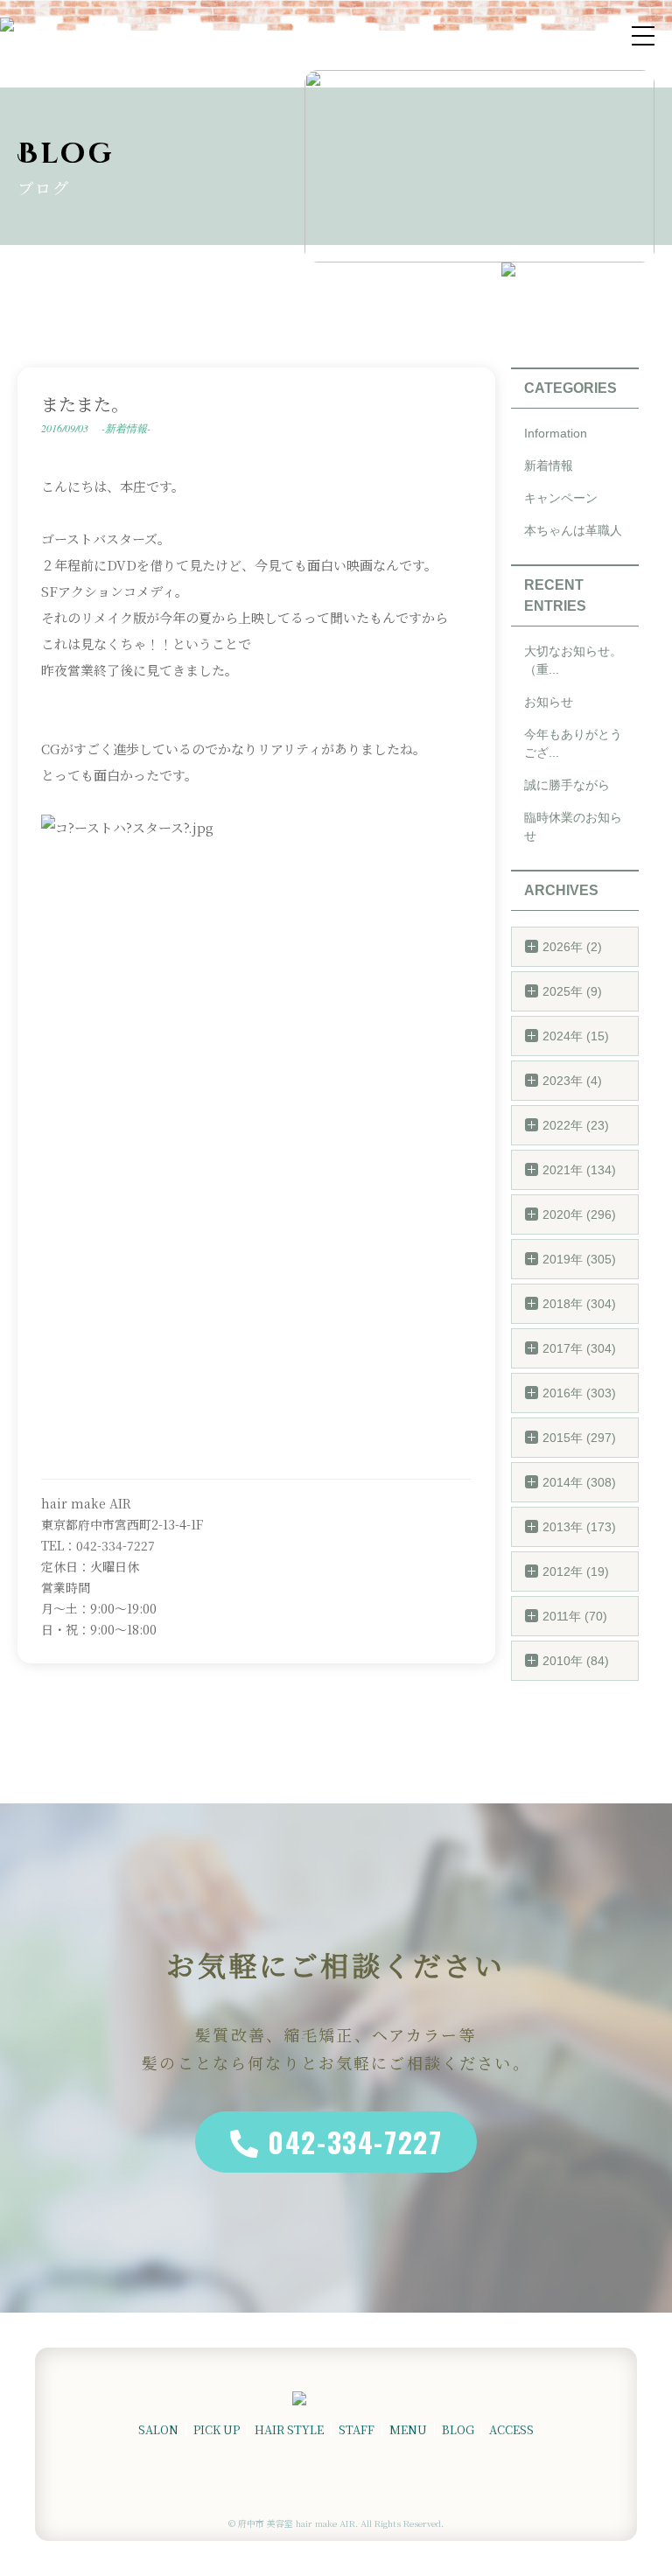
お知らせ (549, 702)
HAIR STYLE (289, 2429)
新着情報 (549, 465)
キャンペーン (561, 498)
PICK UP (217, 2429)
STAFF (357, 2429)
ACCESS (511, 2429)
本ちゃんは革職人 (573, 530)
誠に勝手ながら (567, 785)
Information (556, 433)
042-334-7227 (355, 2142)
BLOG (458, 2429)
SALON (158, 2429)
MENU (408, 2429)
